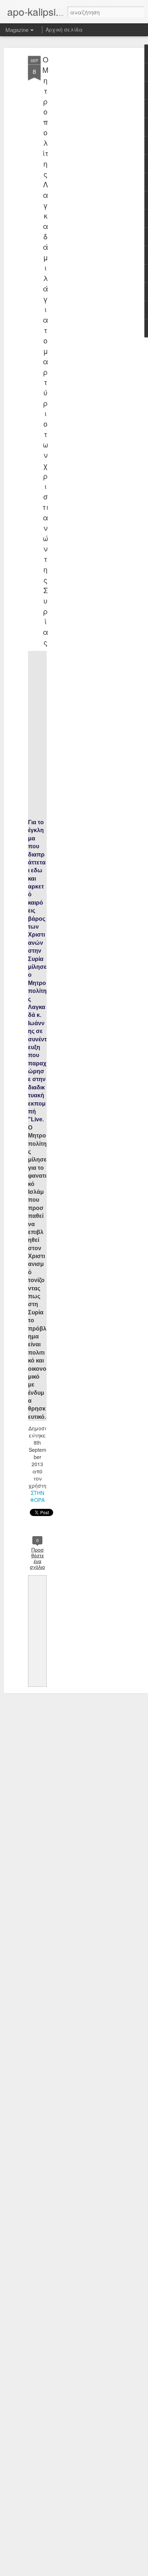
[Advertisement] (86, 169)
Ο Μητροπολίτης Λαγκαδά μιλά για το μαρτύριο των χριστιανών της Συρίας (45, 351)
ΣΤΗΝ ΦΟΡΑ (37, 1496)
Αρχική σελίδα (64, 29)
